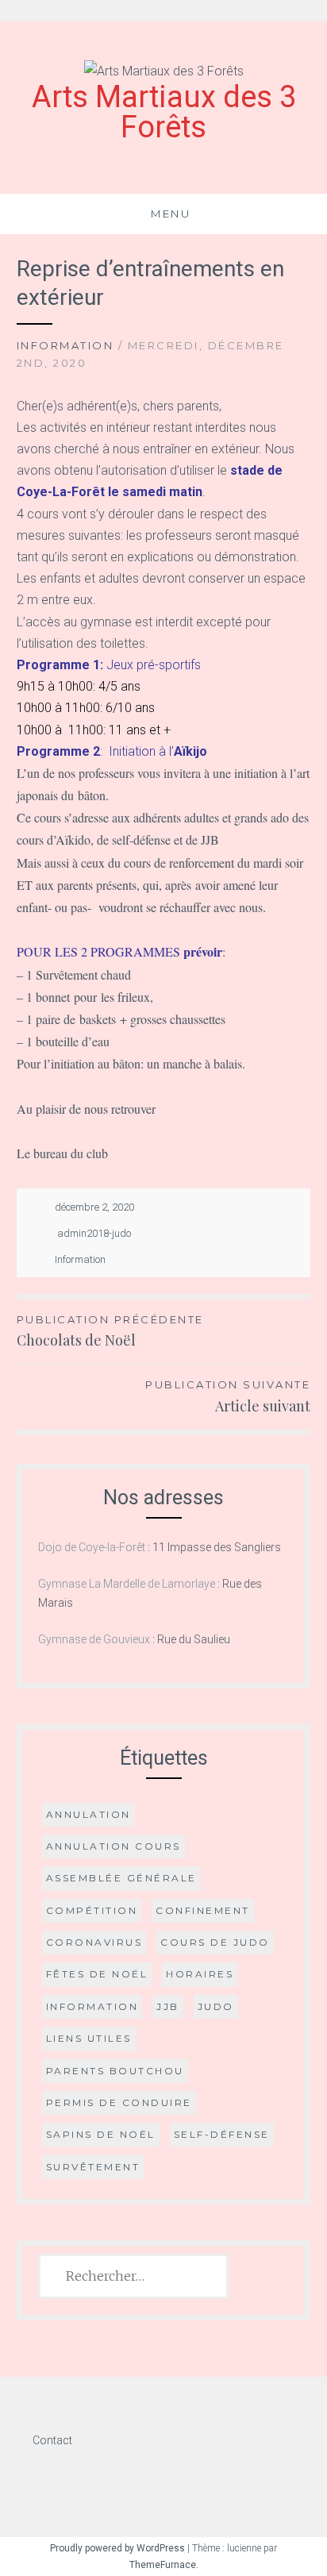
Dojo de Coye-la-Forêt (92, 1547)
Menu (171, 214)
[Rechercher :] (134, 2277)
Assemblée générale (121, 1878)
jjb (168, 2006)
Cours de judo (215, 1942)
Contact (52, 2440)
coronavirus (94, 1942)
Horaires (200, 1974)
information (92, 2006)
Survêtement (93, 2167)
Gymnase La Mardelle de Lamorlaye (127, 1584)
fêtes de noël (97, 1974)
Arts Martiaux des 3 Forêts (164, 112)
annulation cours (113, 1846)
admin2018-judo (94, 1233)
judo (216, 2006)
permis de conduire (119, 2102)
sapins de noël (101, 2134)
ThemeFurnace (163, 2565)
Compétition (92, 1910)
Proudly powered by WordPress (117, 2548)
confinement (203, 1910)
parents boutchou (115, 2071)
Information (65, 345)
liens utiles (89, 2038)
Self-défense (222, 2134)
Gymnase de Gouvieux (94, 1639)
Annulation (88, 1814)
